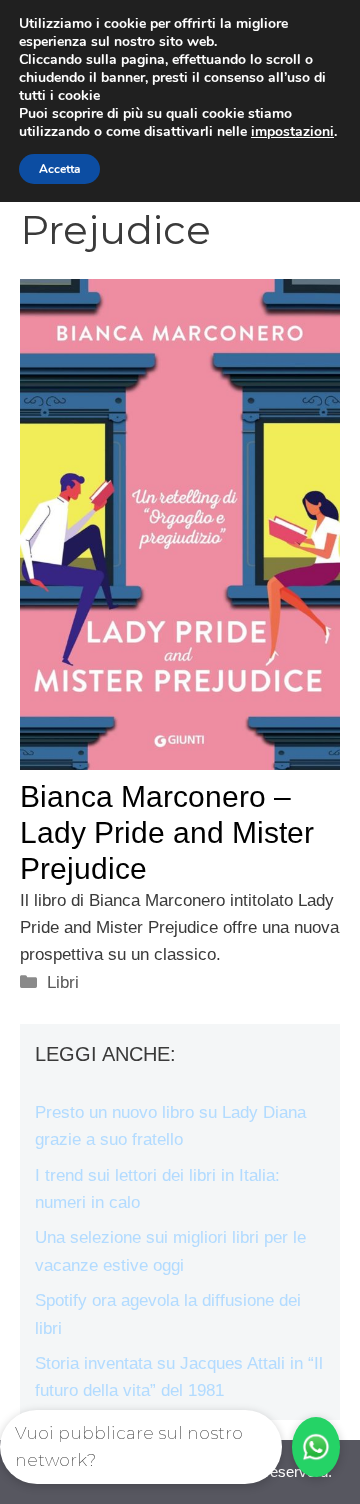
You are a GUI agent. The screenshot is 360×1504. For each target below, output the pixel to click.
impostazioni (292, 132)
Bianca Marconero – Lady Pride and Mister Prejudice (167, 832)
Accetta (59, 169)
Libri (63, 982)
